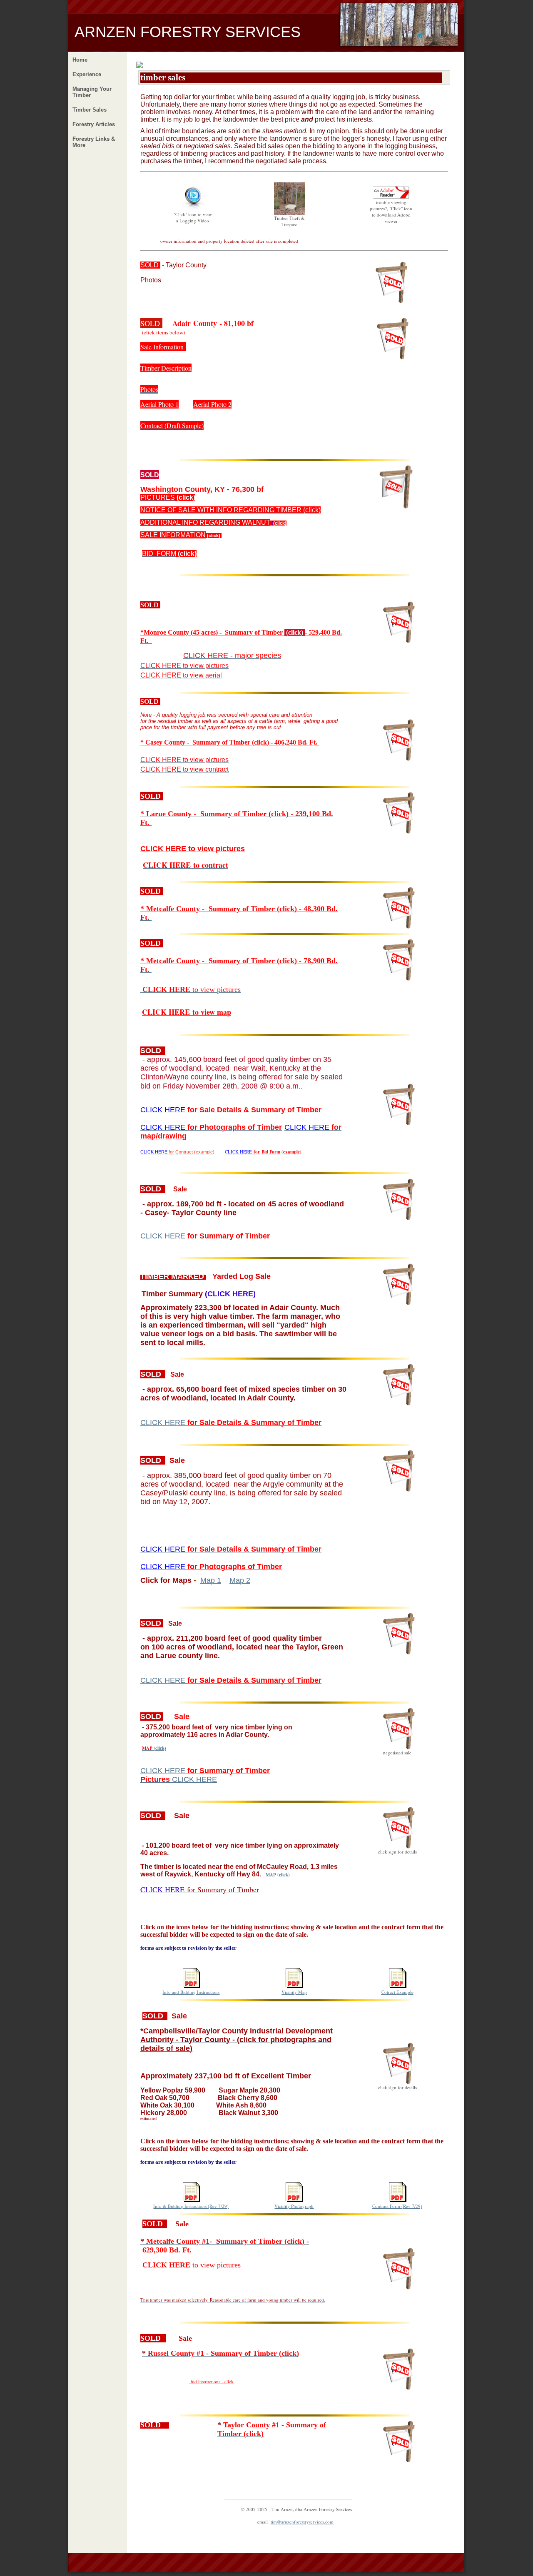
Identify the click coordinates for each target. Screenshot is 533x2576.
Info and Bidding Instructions (191, 1992)
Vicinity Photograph (294, 2206)
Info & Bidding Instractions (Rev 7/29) (191, 2206)
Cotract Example (397, 1992)
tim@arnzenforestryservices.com (302, 2522)
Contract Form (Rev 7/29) (397, 2206)
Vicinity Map (294, 1992)
